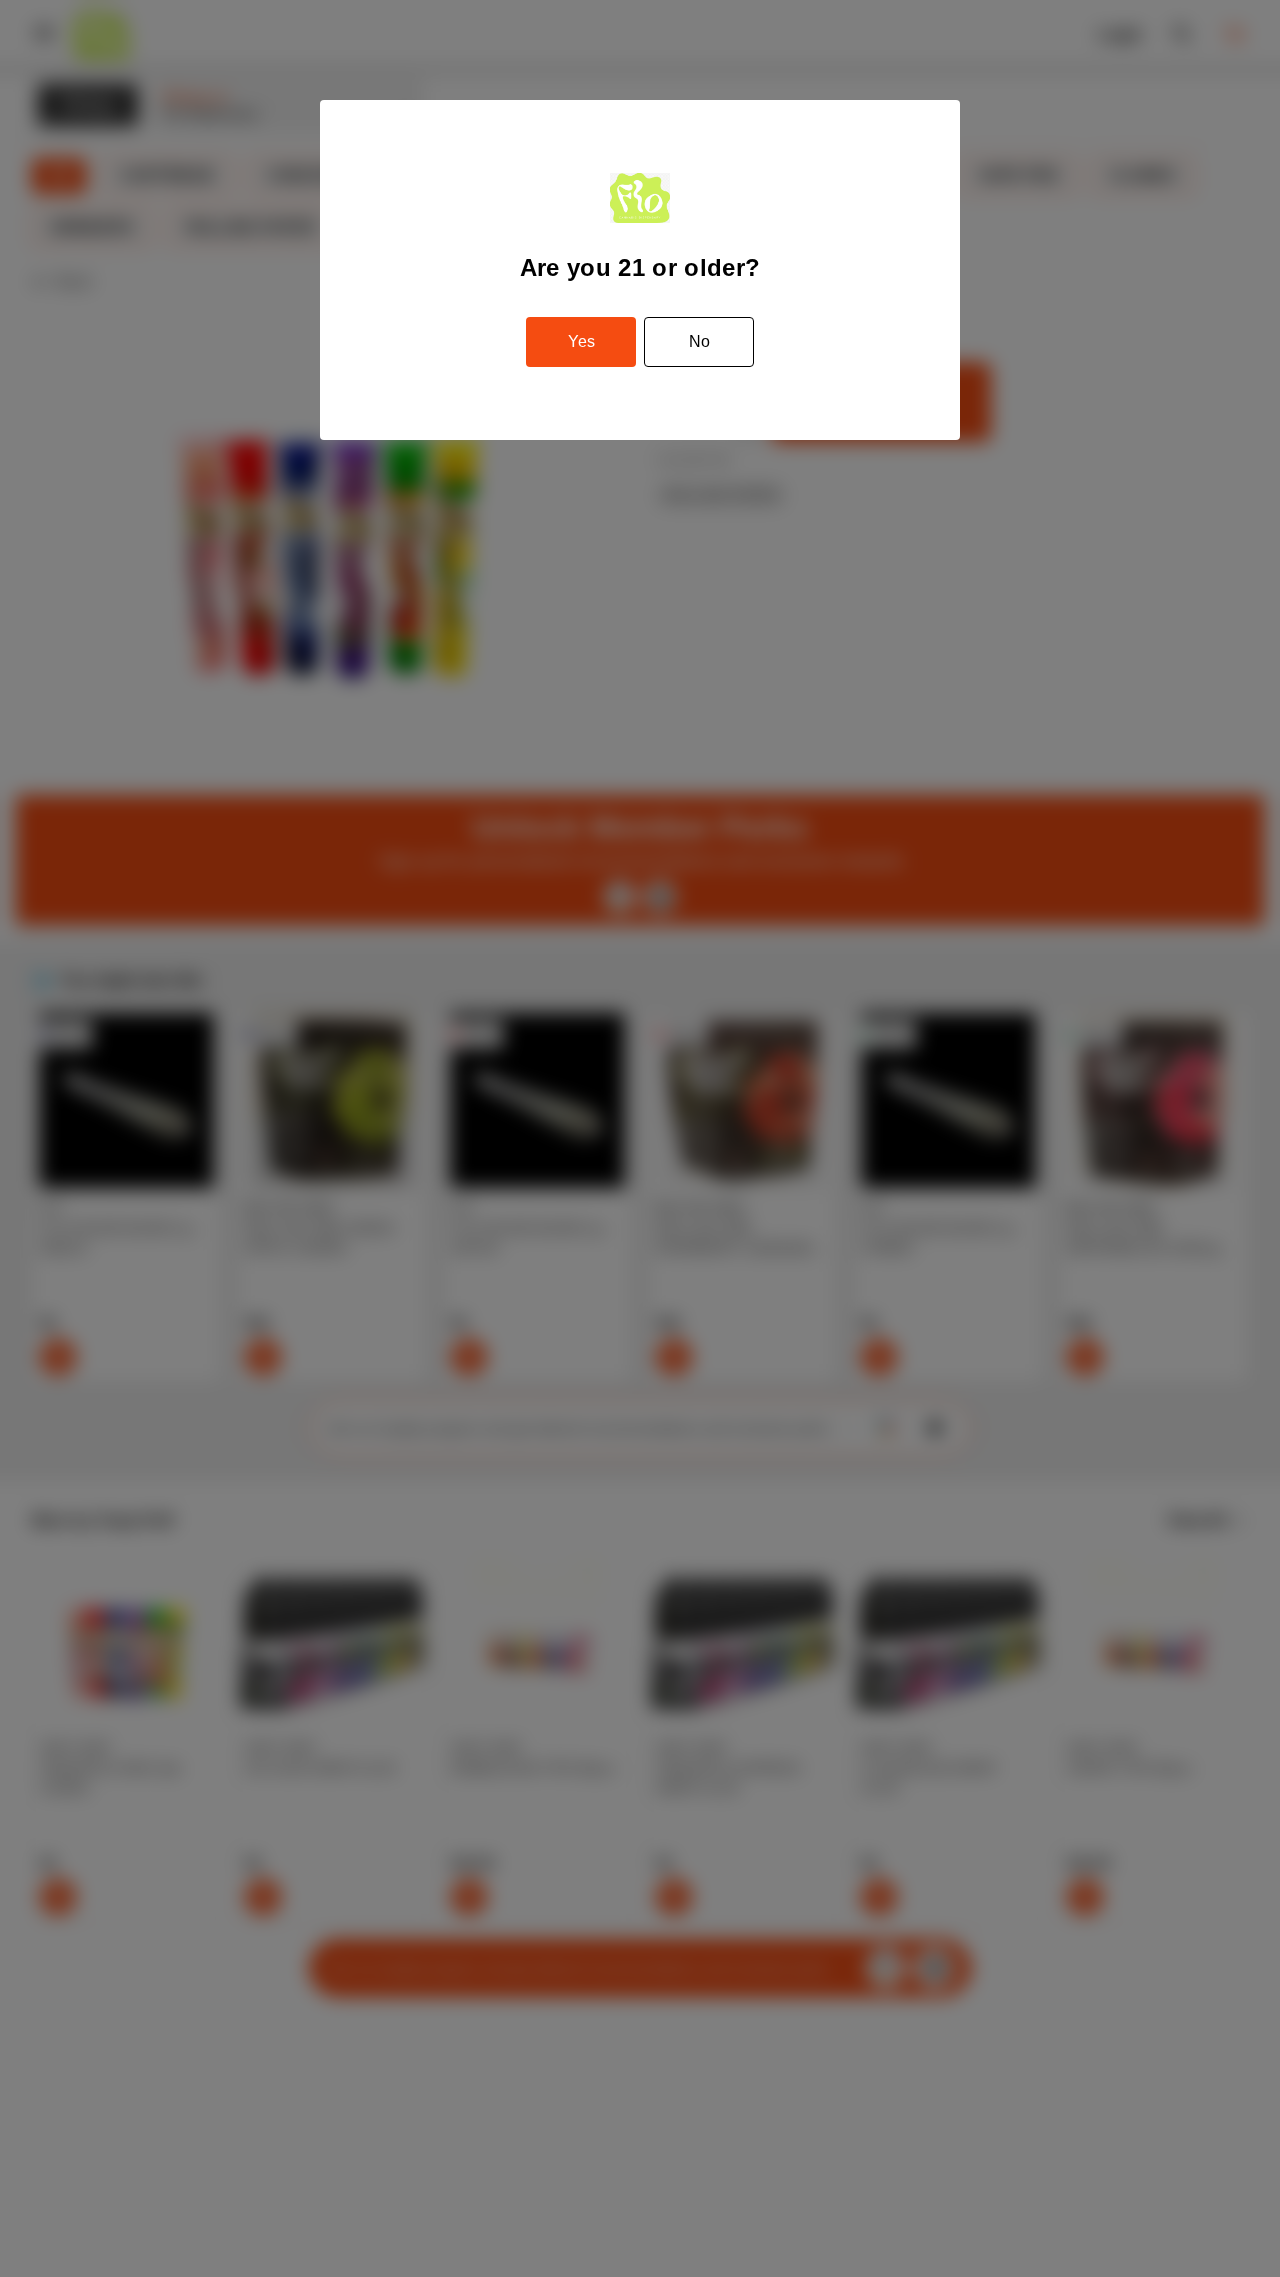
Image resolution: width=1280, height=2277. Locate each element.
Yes (581, 341)
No (699, 341)
